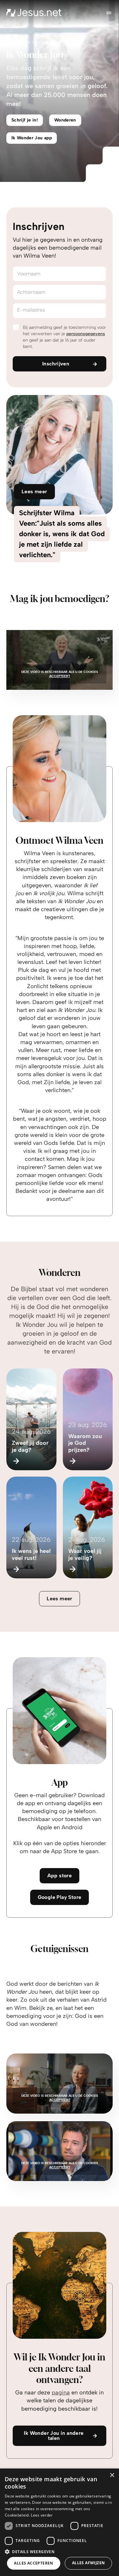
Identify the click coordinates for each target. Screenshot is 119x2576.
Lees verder (42, 2515)
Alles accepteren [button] (33, 2563)
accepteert (60, 676)
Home (13, 42)
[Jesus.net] (34, 13)
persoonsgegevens (86, 334)
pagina (61, 2392)
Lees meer (60, 1599)
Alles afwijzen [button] (89, 2563)
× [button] (112, 2475)
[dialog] (60, 2522)
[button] (60, 2551)
